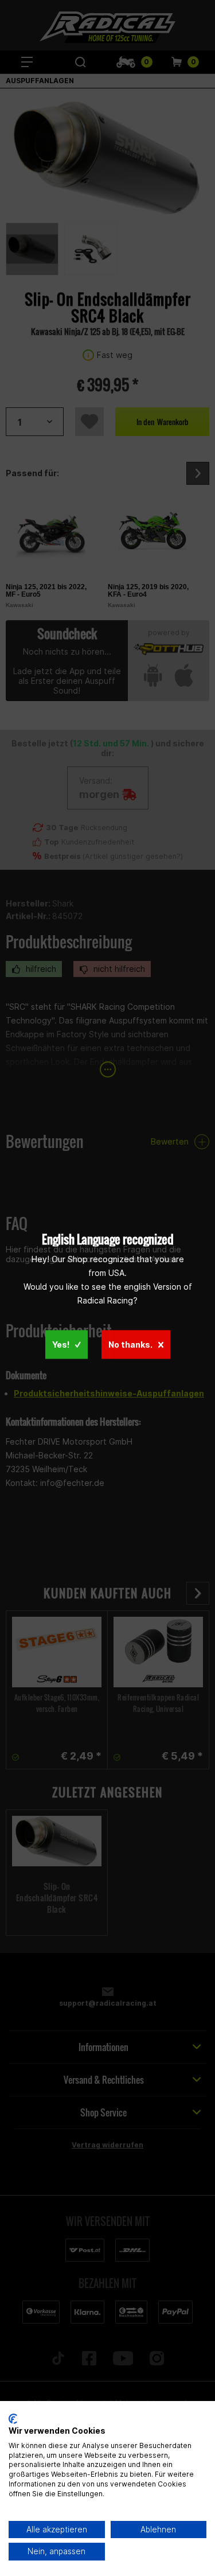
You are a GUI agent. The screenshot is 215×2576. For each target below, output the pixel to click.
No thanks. (130, 1345)
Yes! (61, 1345)
